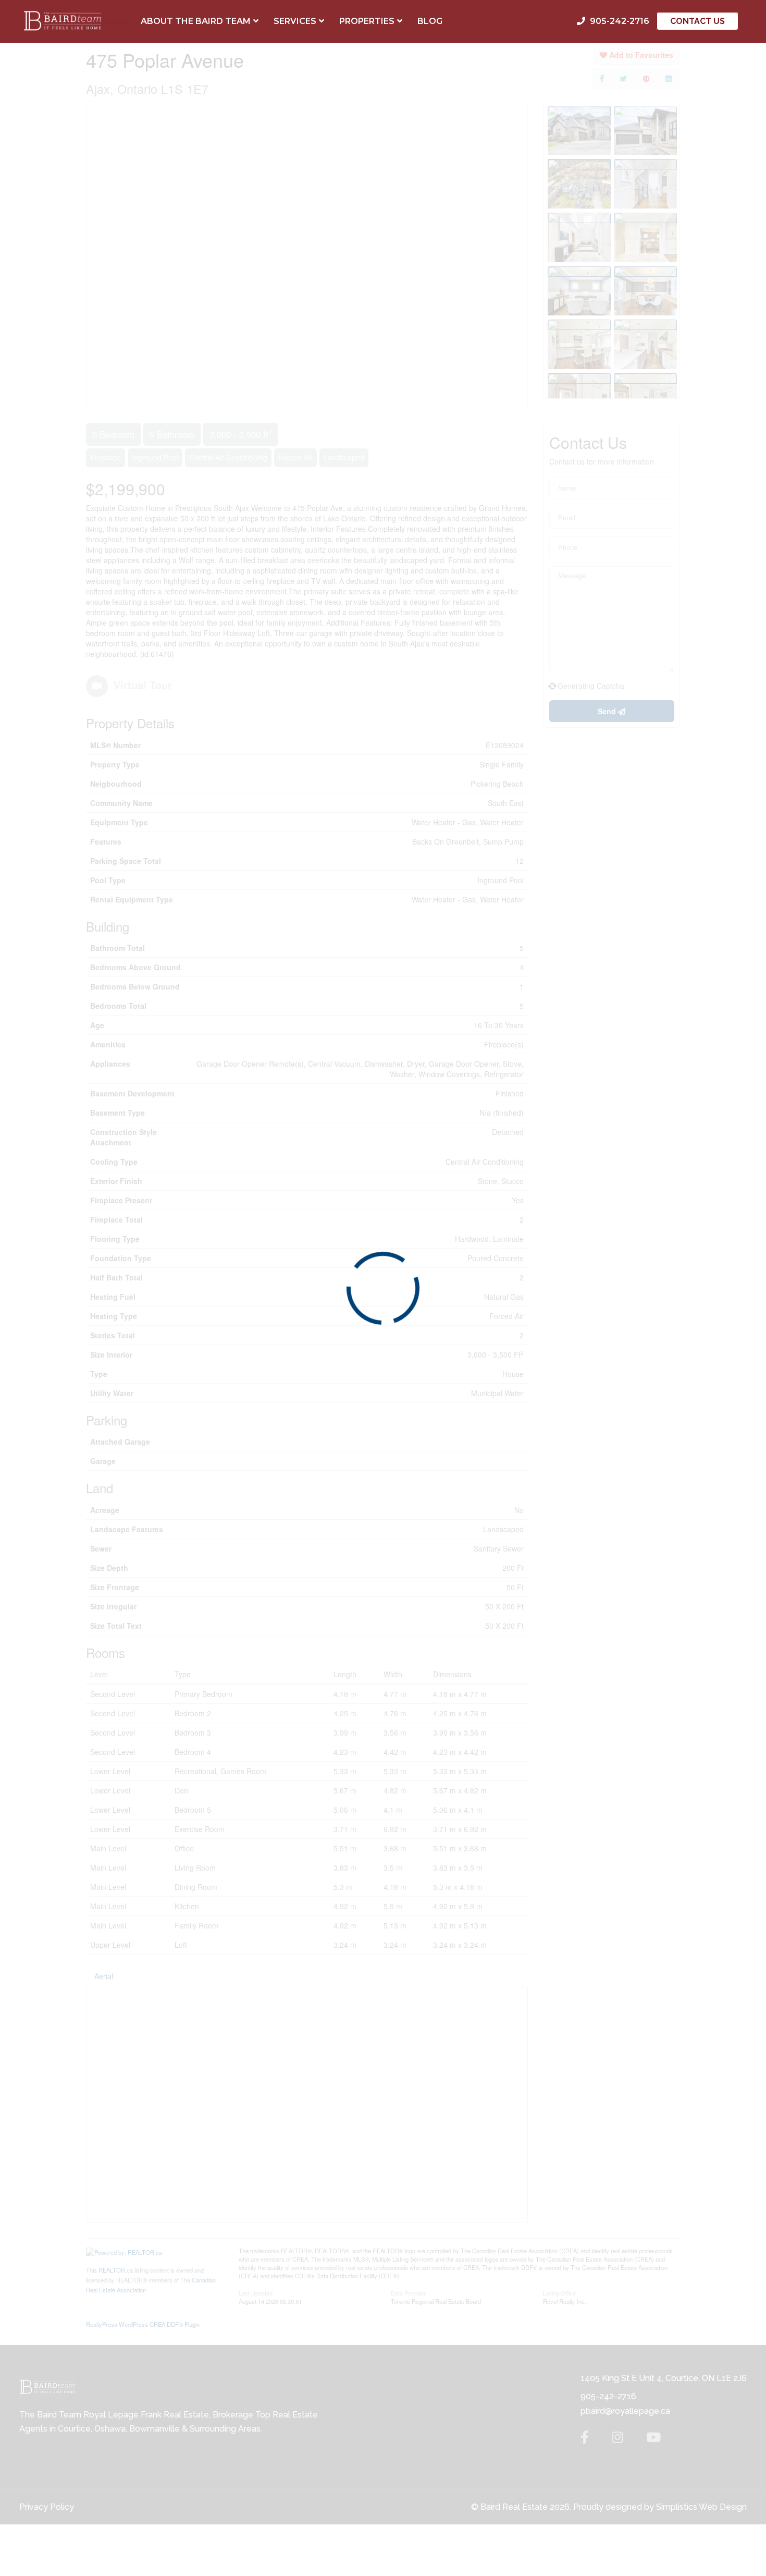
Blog (430, 21)
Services (295, 21)
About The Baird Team (196, 21)
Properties (367, 21)
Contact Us (697, 21)
